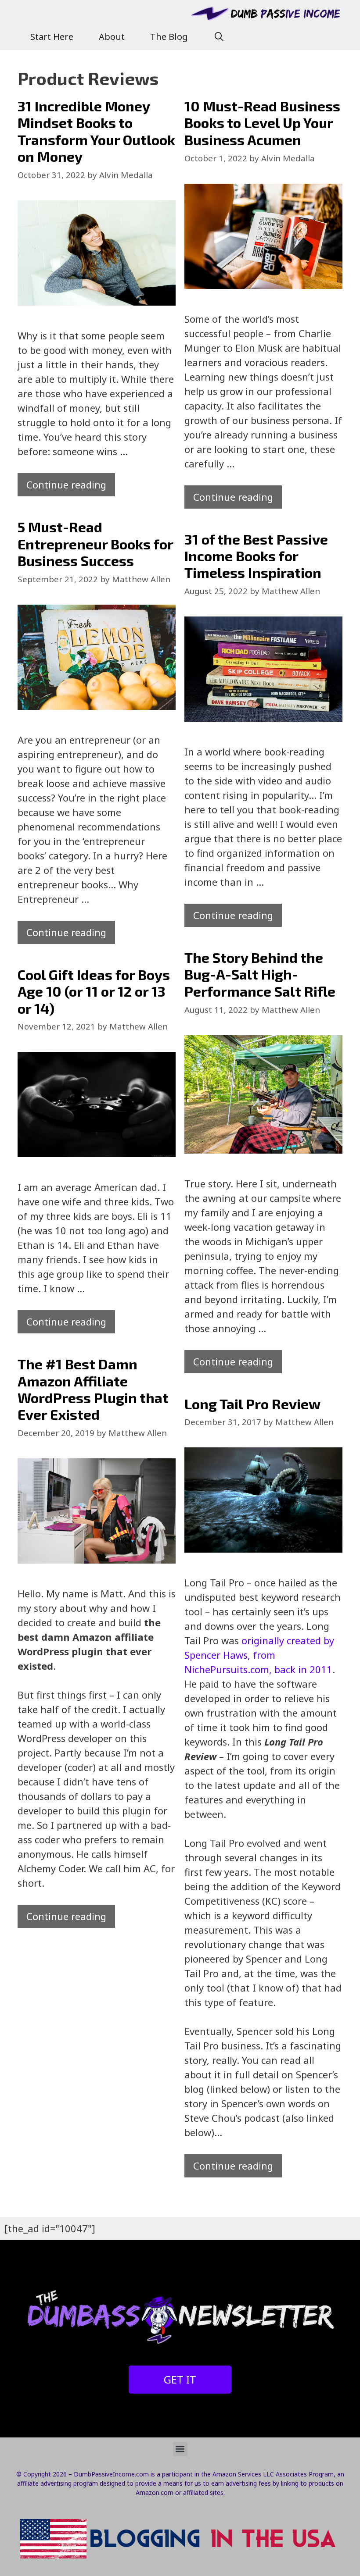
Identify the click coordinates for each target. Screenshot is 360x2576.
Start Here (52, 37)
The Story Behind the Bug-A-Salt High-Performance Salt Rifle (260, 974)
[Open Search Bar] (219, 37)
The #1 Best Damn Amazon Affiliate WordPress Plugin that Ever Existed (93, 1389)
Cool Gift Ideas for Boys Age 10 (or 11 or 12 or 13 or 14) (94, 991)
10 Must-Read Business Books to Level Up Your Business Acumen (262, 123)
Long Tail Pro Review (252, 1404)
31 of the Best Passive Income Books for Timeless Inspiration (256, 556)
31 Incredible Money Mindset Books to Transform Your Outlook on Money (96, 131)
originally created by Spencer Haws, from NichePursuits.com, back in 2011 (259, 1655)
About (112, 37)
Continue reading (66, 485)
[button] (180, 2449)
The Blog (169, 37)
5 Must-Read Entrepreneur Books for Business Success (95, 543)
